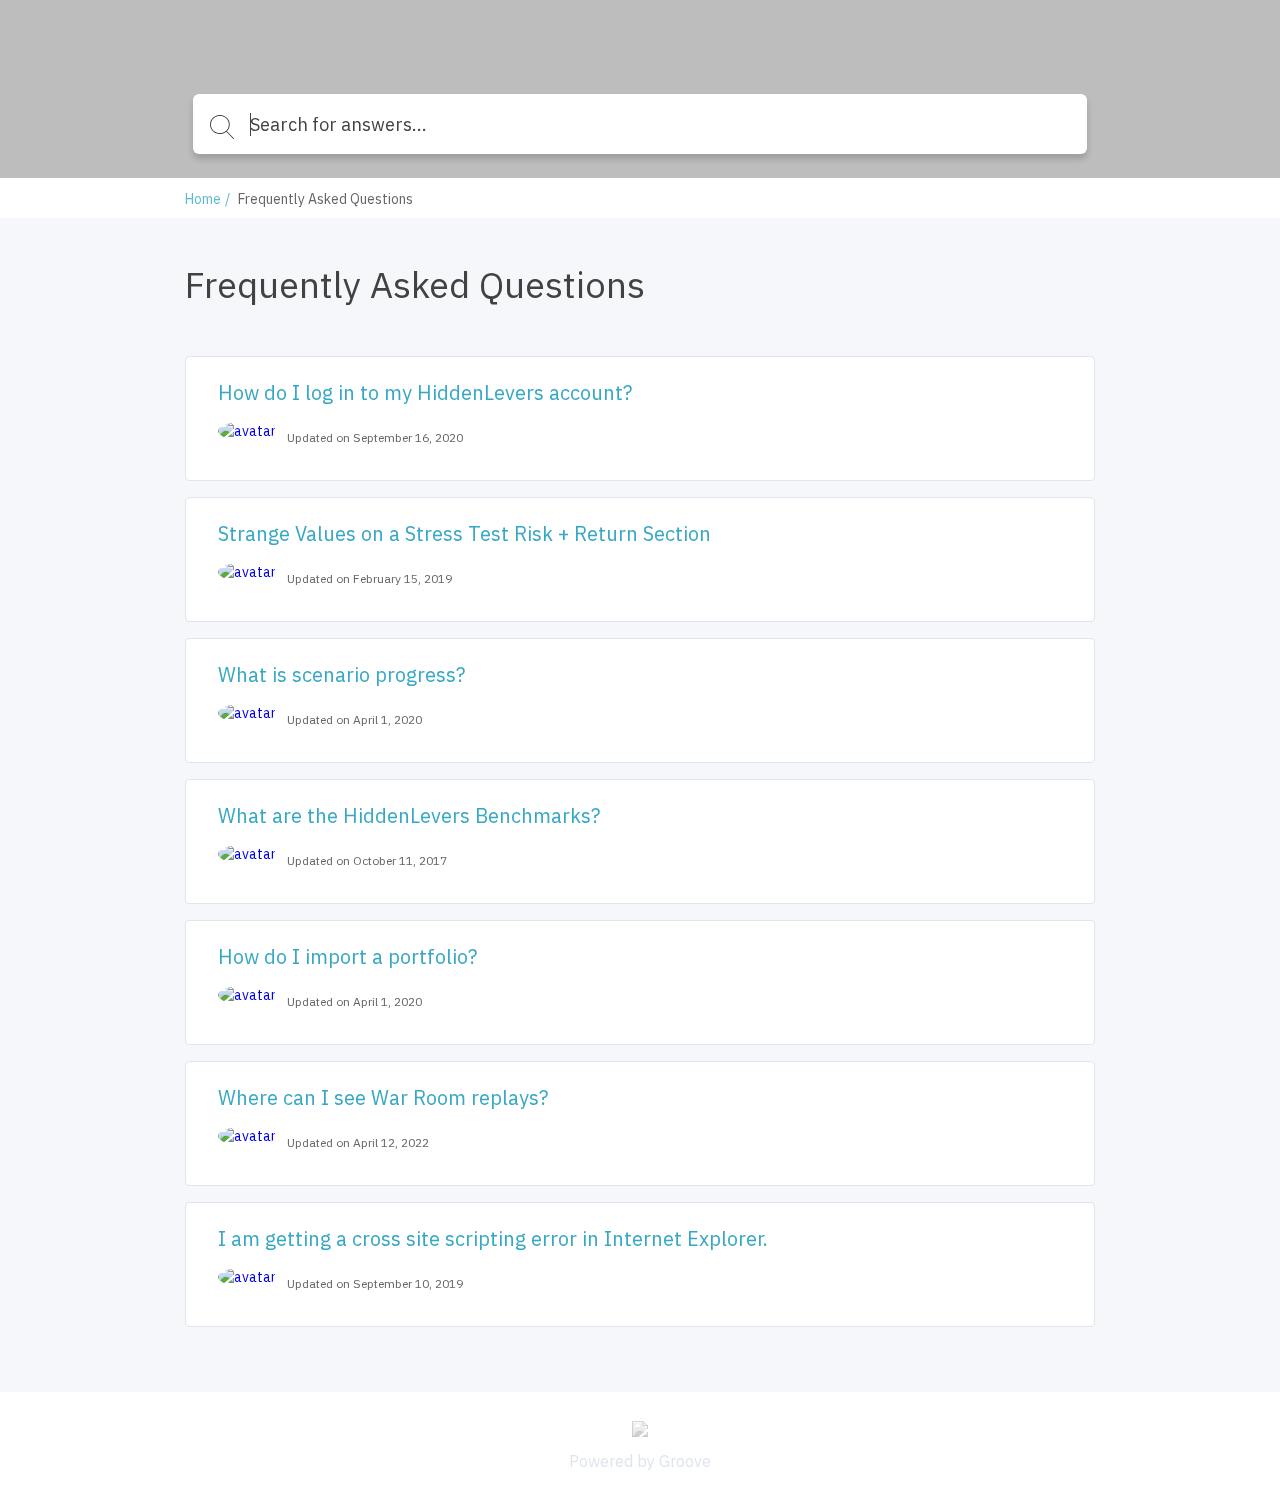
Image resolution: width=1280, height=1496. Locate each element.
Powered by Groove (640, 1461)
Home (203, 199)
